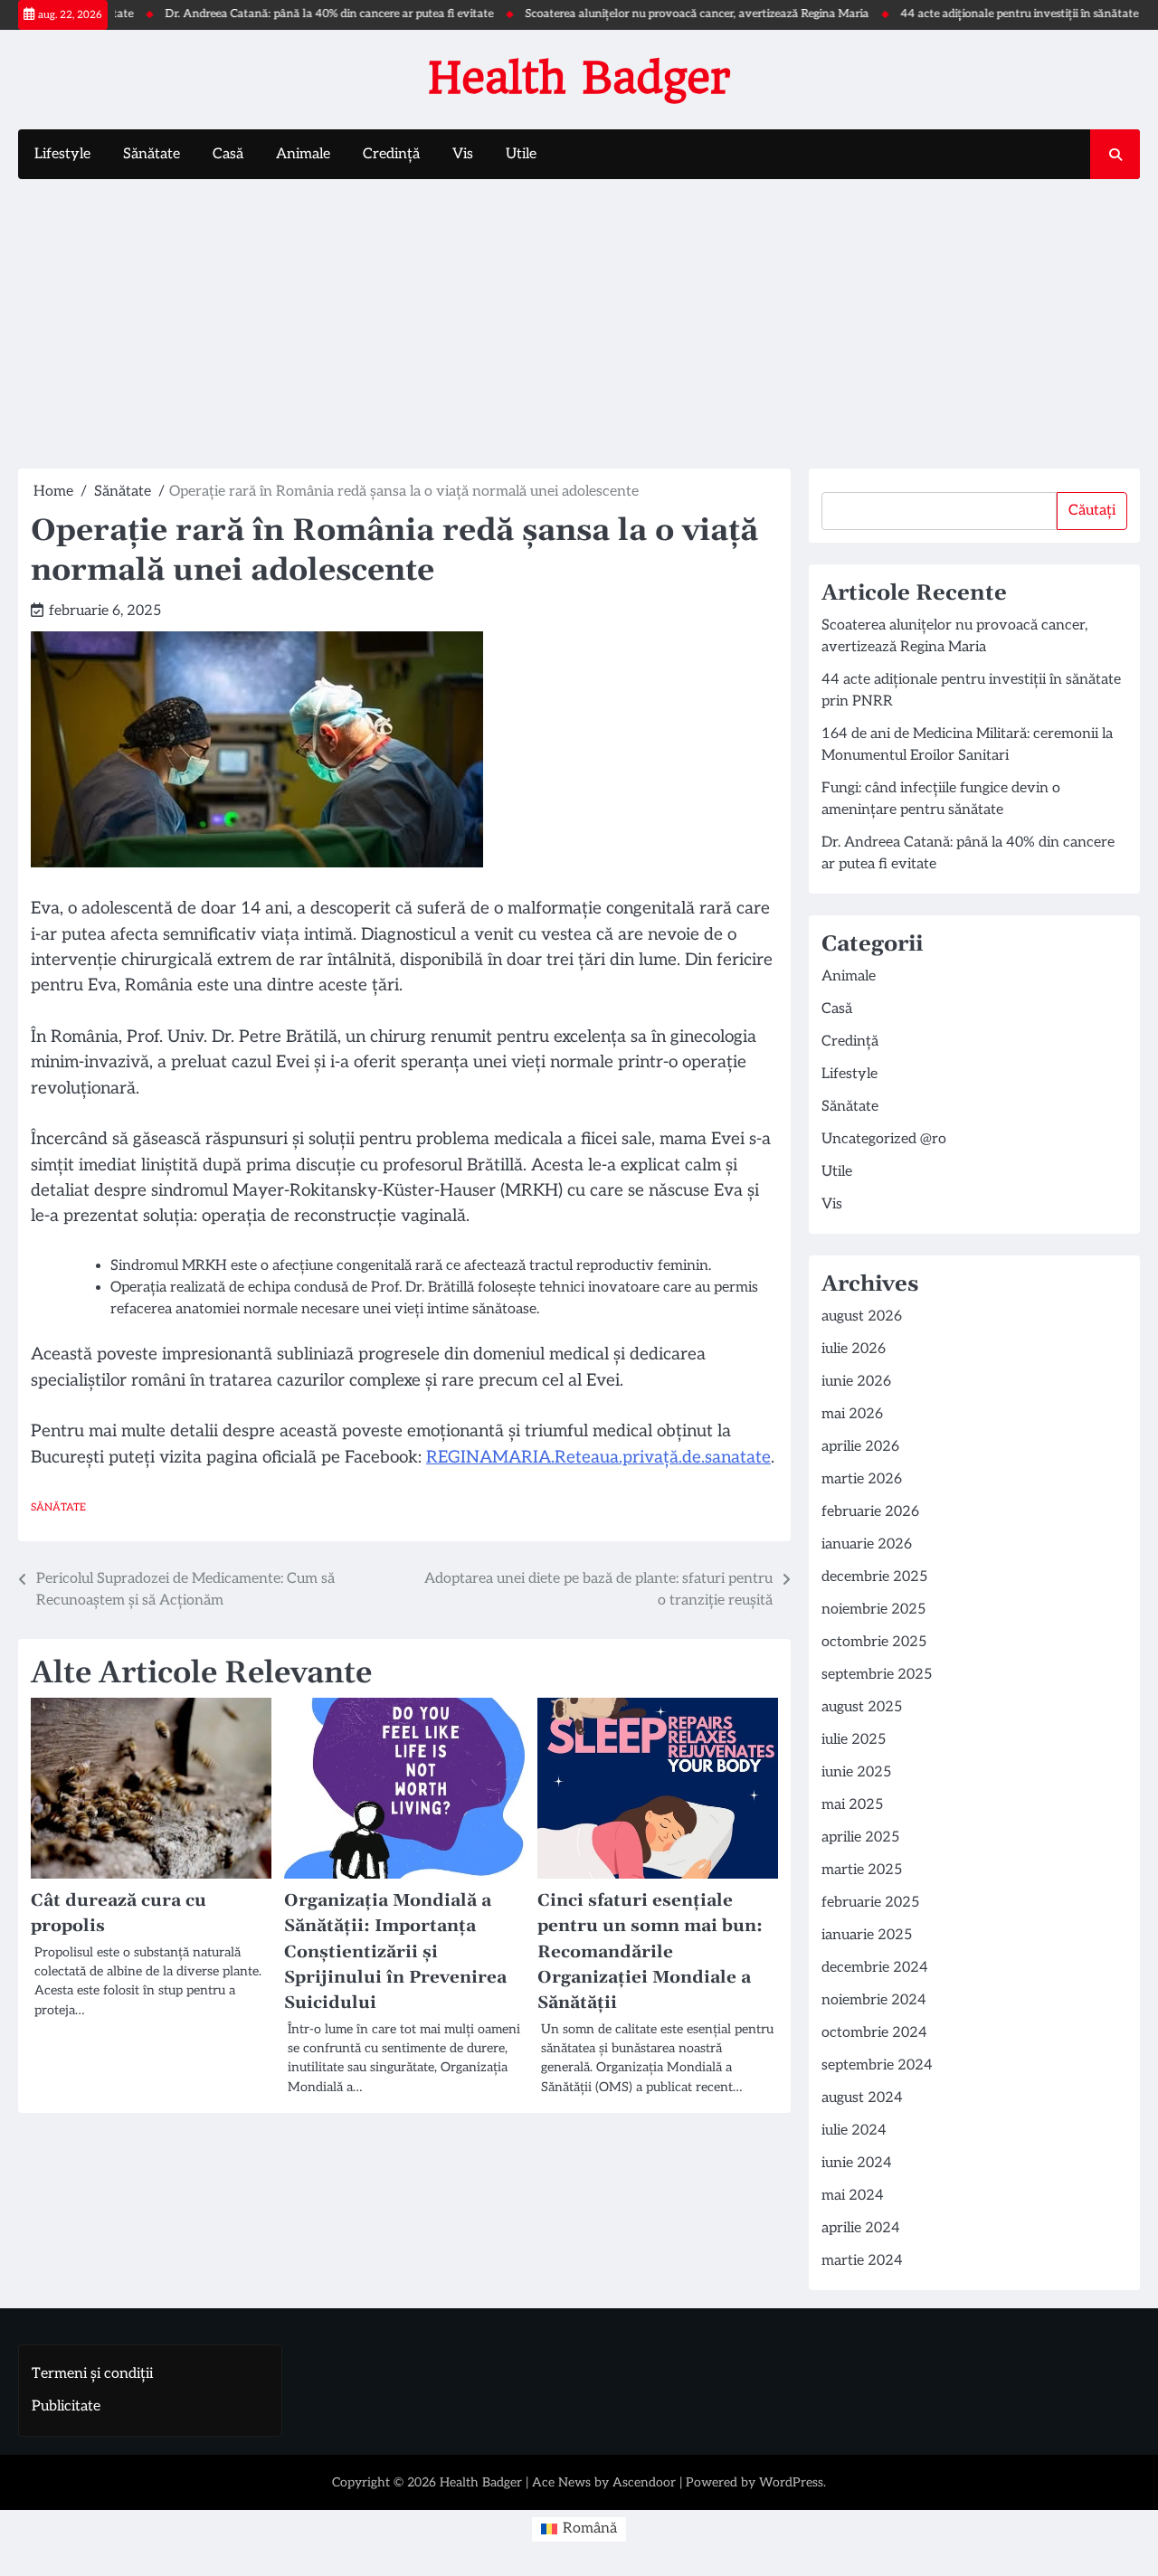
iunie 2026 (856, 1382)
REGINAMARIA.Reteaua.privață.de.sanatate (598, 1458)
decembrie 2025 (874, 1577)
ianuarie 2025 (867, 1935)
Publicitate (66, 2406)
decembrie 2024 (875, 1968)
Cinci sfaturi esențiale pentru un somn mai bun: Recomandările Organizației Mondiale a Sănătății (650, 1951)
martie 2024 (862, 2261)
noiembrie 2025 (873, 1610)
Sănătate (152, 154)
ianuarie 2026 (867, 1544)
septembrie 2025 (877, 1675)
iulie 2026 (854, 1349)
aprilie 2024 (861, 2228)
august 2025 (862, 1707)
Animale (303, 154)
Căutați (1092, 511)
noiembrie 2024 (874, 2000)
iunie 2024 (857, 2163)
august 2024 (862, 2098)
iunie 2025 (856, 1772)
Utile (521, 154)
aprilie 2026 (860, 1447)
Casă (228, 154)
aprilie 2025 (860, 1837)
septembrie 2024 (877, 2065)
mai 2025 (852, 1805)
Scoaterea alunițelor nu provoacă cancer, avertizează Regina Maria (657, 14)
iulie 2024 (854, 2131)
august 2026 (862, 1316)
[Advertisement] (579, 324)
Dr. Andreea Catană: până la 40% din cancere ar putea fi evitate (289, 14)
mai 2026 (852, 1414)
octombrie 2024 (874, 2033)
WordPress (791, 2482)
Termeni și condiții (92, 2374)
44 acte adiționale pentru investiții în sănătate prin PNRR (1008, 14)
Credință (391, 154)
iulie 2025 (854, 1740)
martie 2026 (862, 1479)
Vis (463, 154)
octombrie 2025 (874, 1642)
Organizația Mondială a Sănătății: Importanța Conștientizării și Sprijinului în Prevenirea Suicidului (395, 1951)
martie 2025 (862, 1870)
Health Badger (579, 78)
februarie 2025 (870, 1903)
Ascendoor (644, 2482)
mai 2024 (853, 2196)
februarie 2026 (870, 1512)
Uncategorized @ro (884, 1139)
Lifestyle (62, 154)
